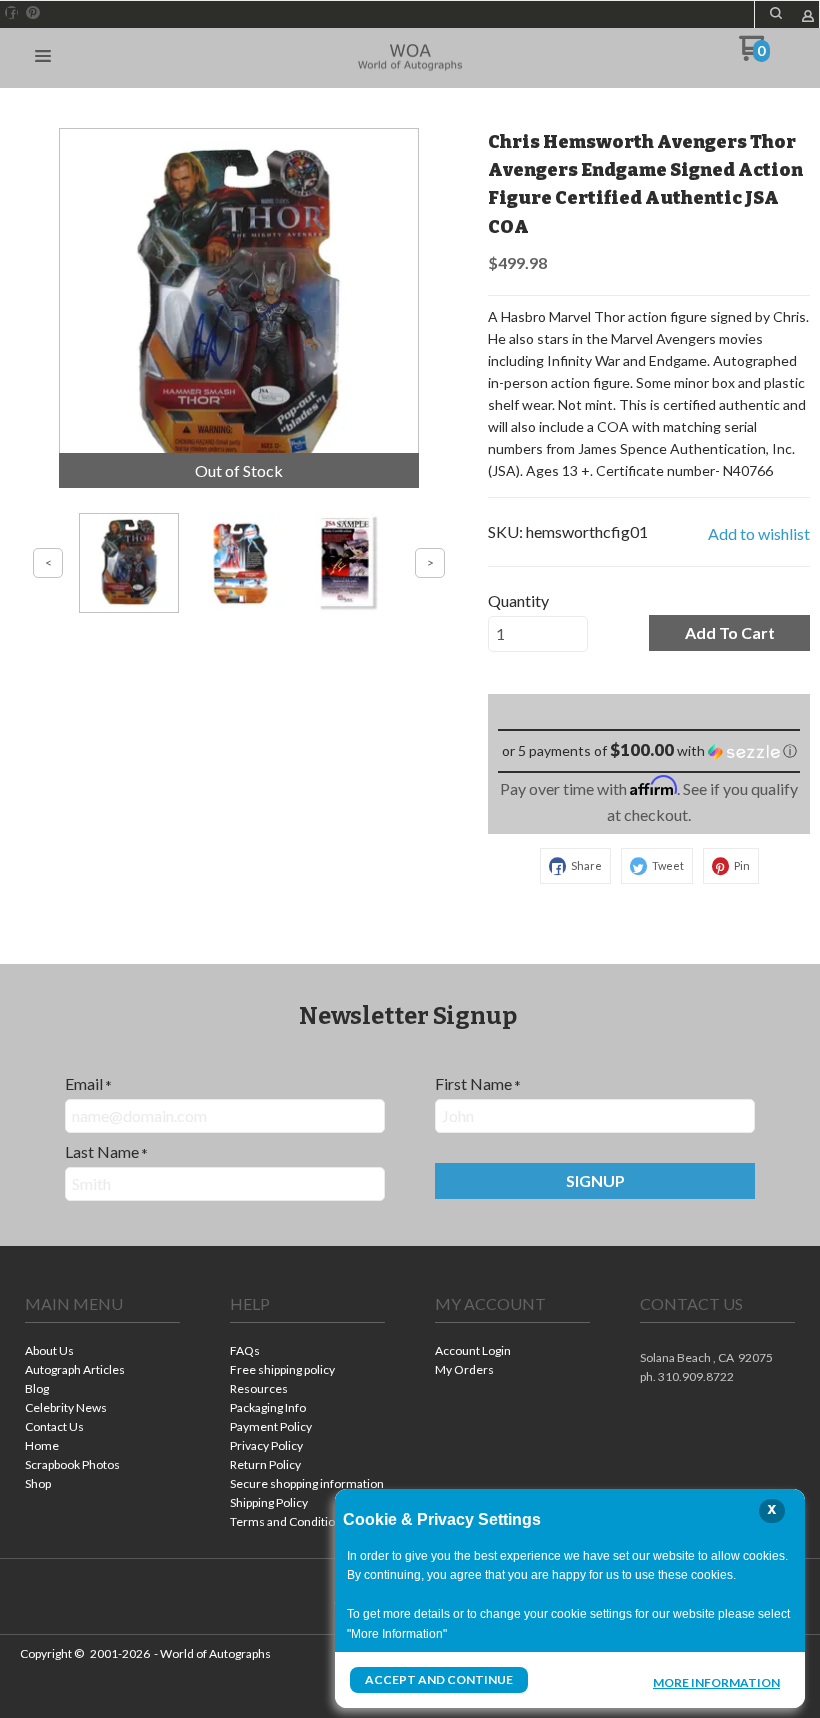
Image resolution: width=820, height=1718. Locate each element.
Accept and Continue (439, 1679)
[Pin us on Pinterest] (33, 13)
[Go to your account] (808, 17)
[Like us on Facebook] (12, 13)
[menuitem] (102, 1352)
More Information (716, 1682)
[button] (776, 13)
